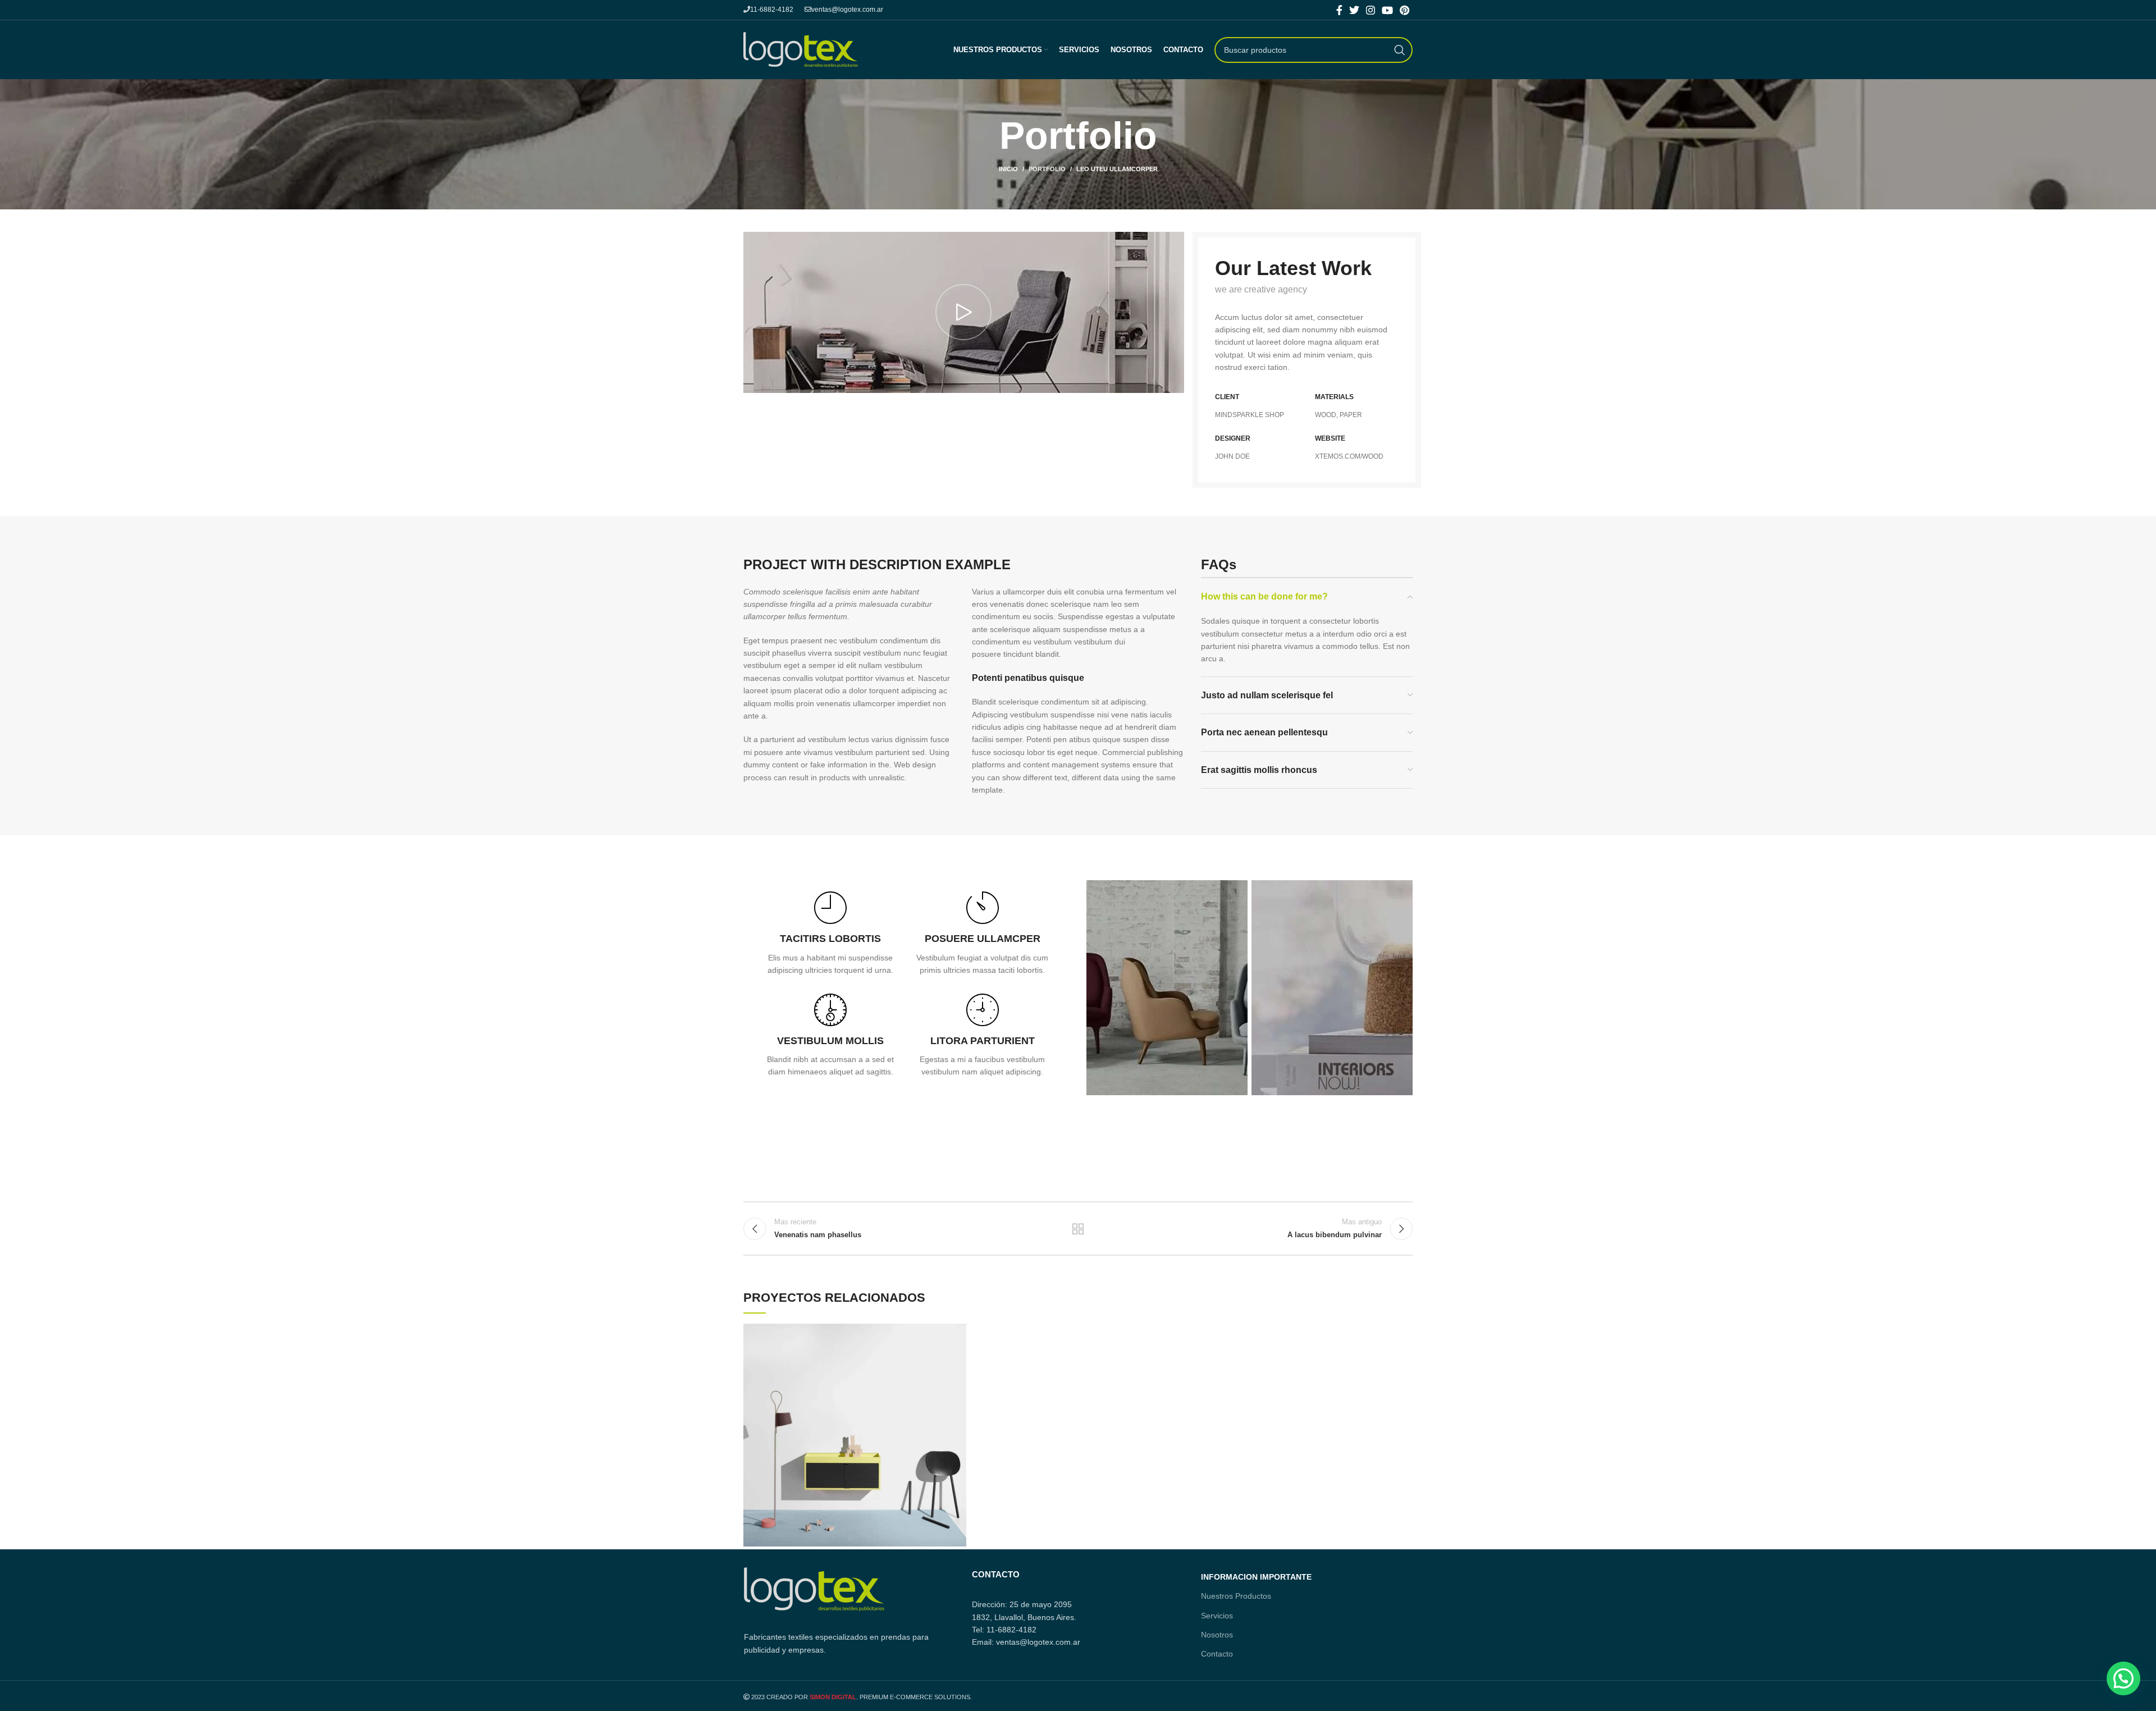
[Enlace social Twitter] (1354, 10)
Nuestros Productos (1236, 1596)
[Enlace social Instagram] (1371, 10)
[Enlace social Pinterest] (1404, 10)
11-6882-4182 (772, 10)
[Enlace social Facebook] (1339, 10)
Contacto (1217, 1654)
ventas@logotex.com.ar (847, 10)
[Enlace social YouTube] (1387, 10)
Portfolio (1047, 169)
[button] (2123, 1678)
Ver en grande (958, 1332)
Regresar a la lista (1078, 1229)
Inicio (1008, 169)
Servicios (1217, 1616)
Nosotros (1217, 1635)
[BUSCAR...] (1400, 50)
